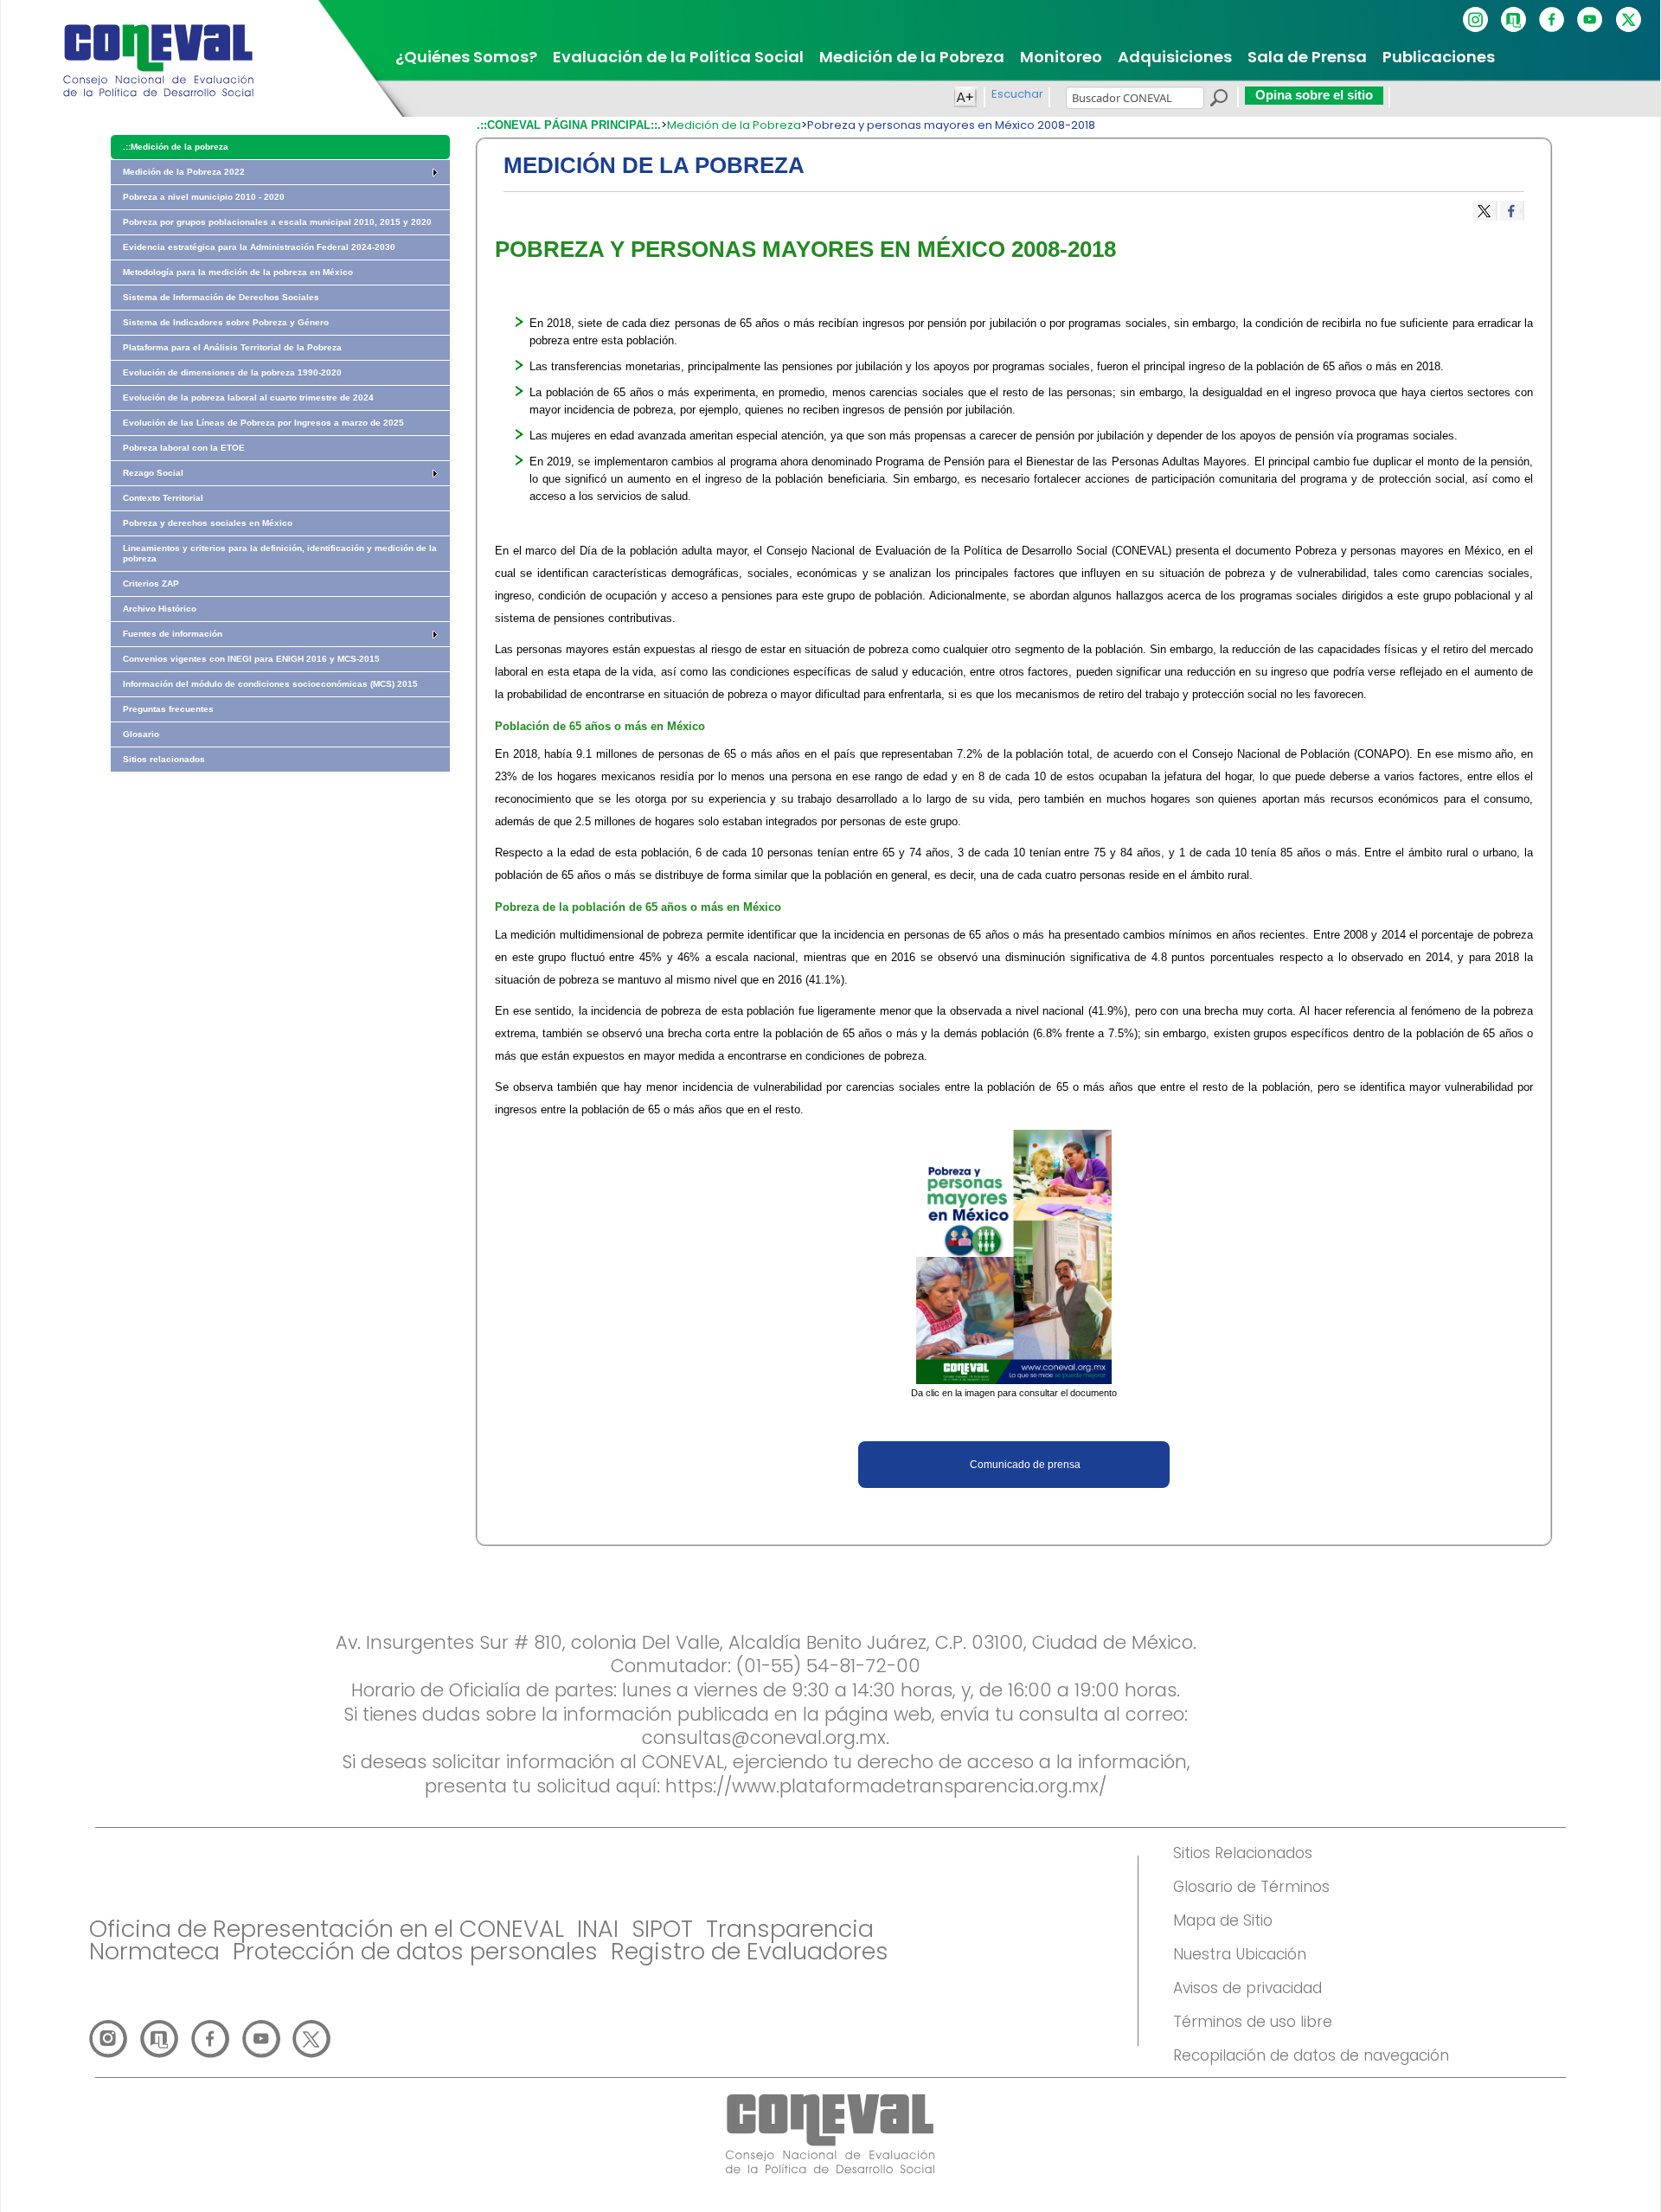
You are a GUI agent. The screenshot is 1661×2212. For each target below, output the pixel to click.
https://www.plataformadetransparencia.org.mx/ (886, 1786)
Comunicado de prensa (1025, 1465)
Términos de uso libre (1253, 2022)
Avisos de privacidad (1247, 1988)
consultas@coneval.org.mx (764, 1738)
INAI (598, 1929)
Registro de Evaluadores (750, 1951)
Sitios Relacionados (1243, 1853)
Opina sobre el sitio (1314, 95)
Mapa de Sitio (1223, 1920)
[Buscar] (1218, 100)
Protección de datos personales (415, 1951)
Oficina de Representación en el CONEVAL (327, 1929)
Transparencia (790, 1929)
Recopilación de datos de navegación (1311, 2055)
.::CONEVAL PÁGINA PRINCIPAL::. (569, 125)
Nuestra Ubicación (1240, 1954)
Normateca (154, 1951)
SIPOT (662, 1929)
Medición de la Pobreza (734, 125)
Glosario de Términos (1251, 1887)
